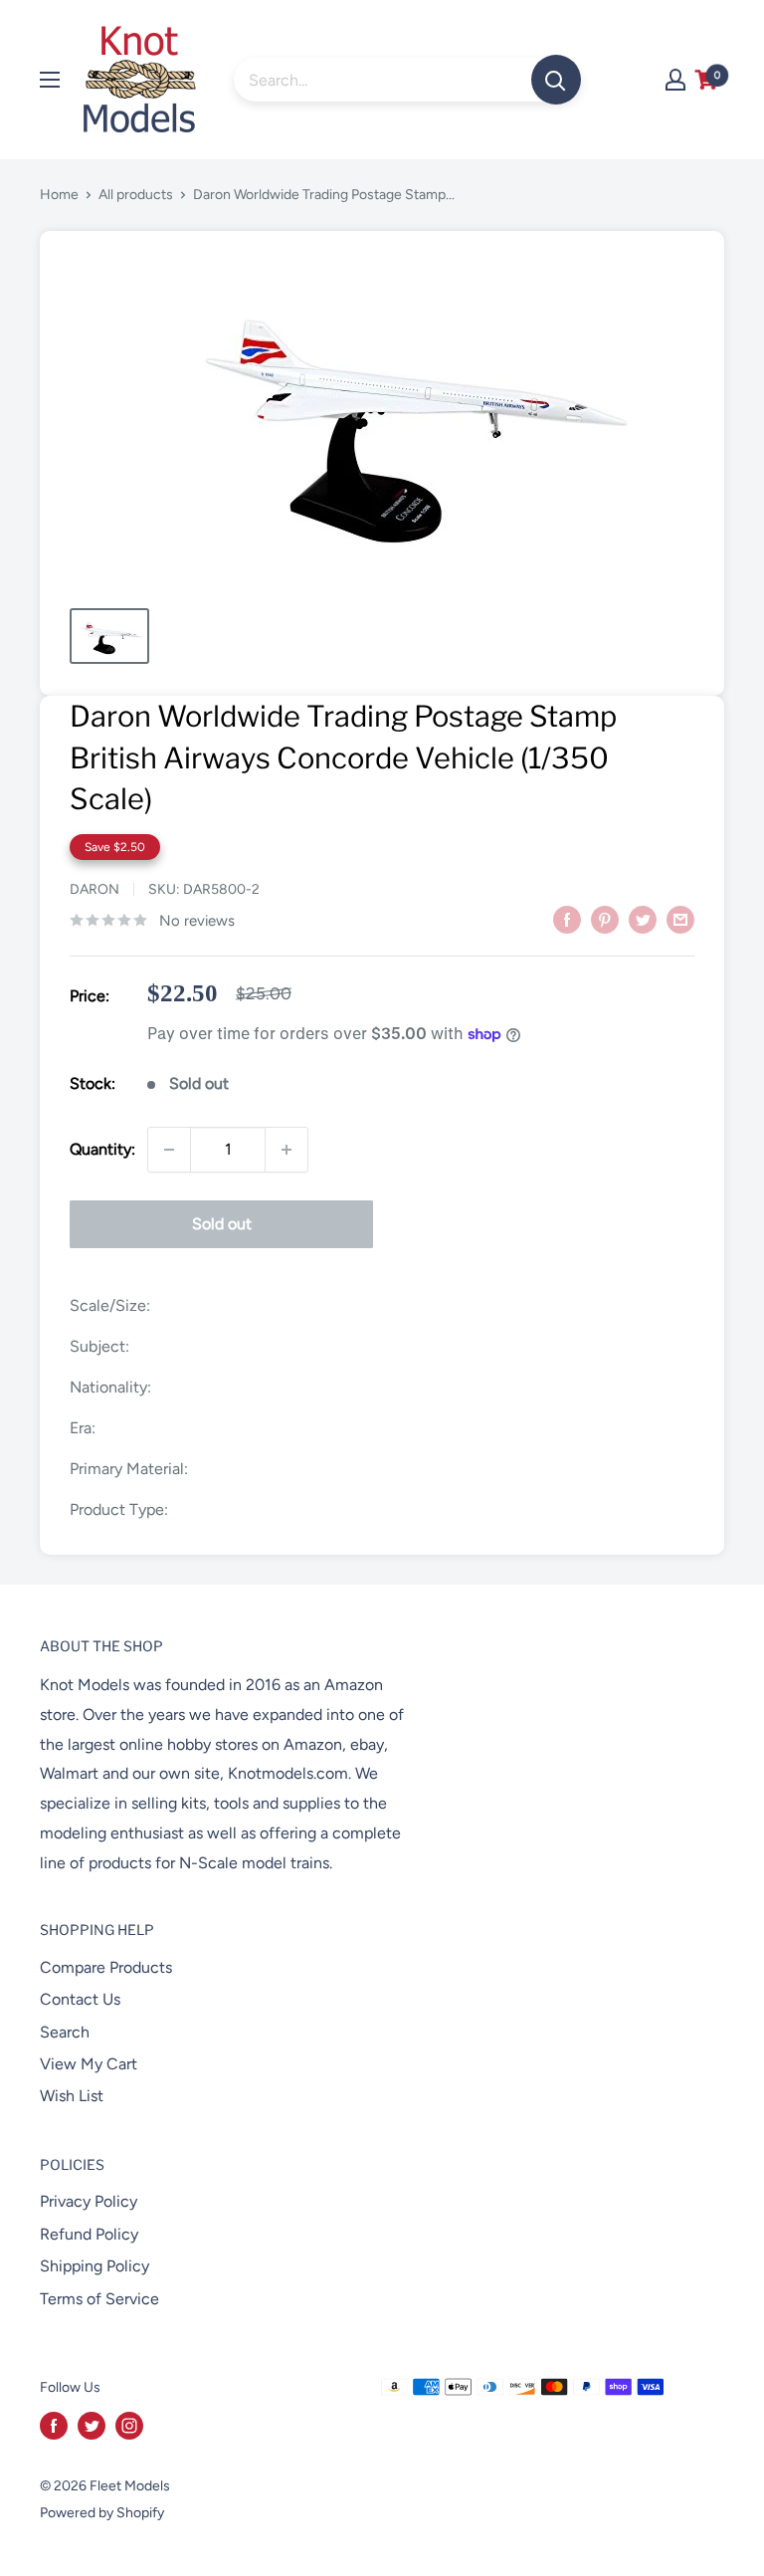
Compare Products (106, 1967)
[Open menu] (50, 80)
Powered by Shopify (102, 2513)
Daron (95, 889)
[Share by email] (680, 919)
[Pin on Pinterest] (605, 919)
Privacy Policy (89, 2201)
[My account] (675, 80)
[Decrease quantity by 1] (169, 1150)
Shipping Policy (95, 2266)
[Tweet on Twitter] (643, 919)
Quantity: (102, 1149)
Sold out (222, 1224)
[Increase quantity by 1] (286, 1150)
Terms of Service (99, 2299)
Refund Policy (89, 2234)
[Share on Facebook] (567, 919)
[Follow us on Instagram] (129, 2426)
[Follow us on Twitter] (92, 2426)
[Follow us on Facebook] (54, 2426)
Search (65, 2032)
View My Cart (89, 2064)
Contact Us (80, 1999)
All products (136, 195)
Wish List (72, 2096)
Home (59, 195)
